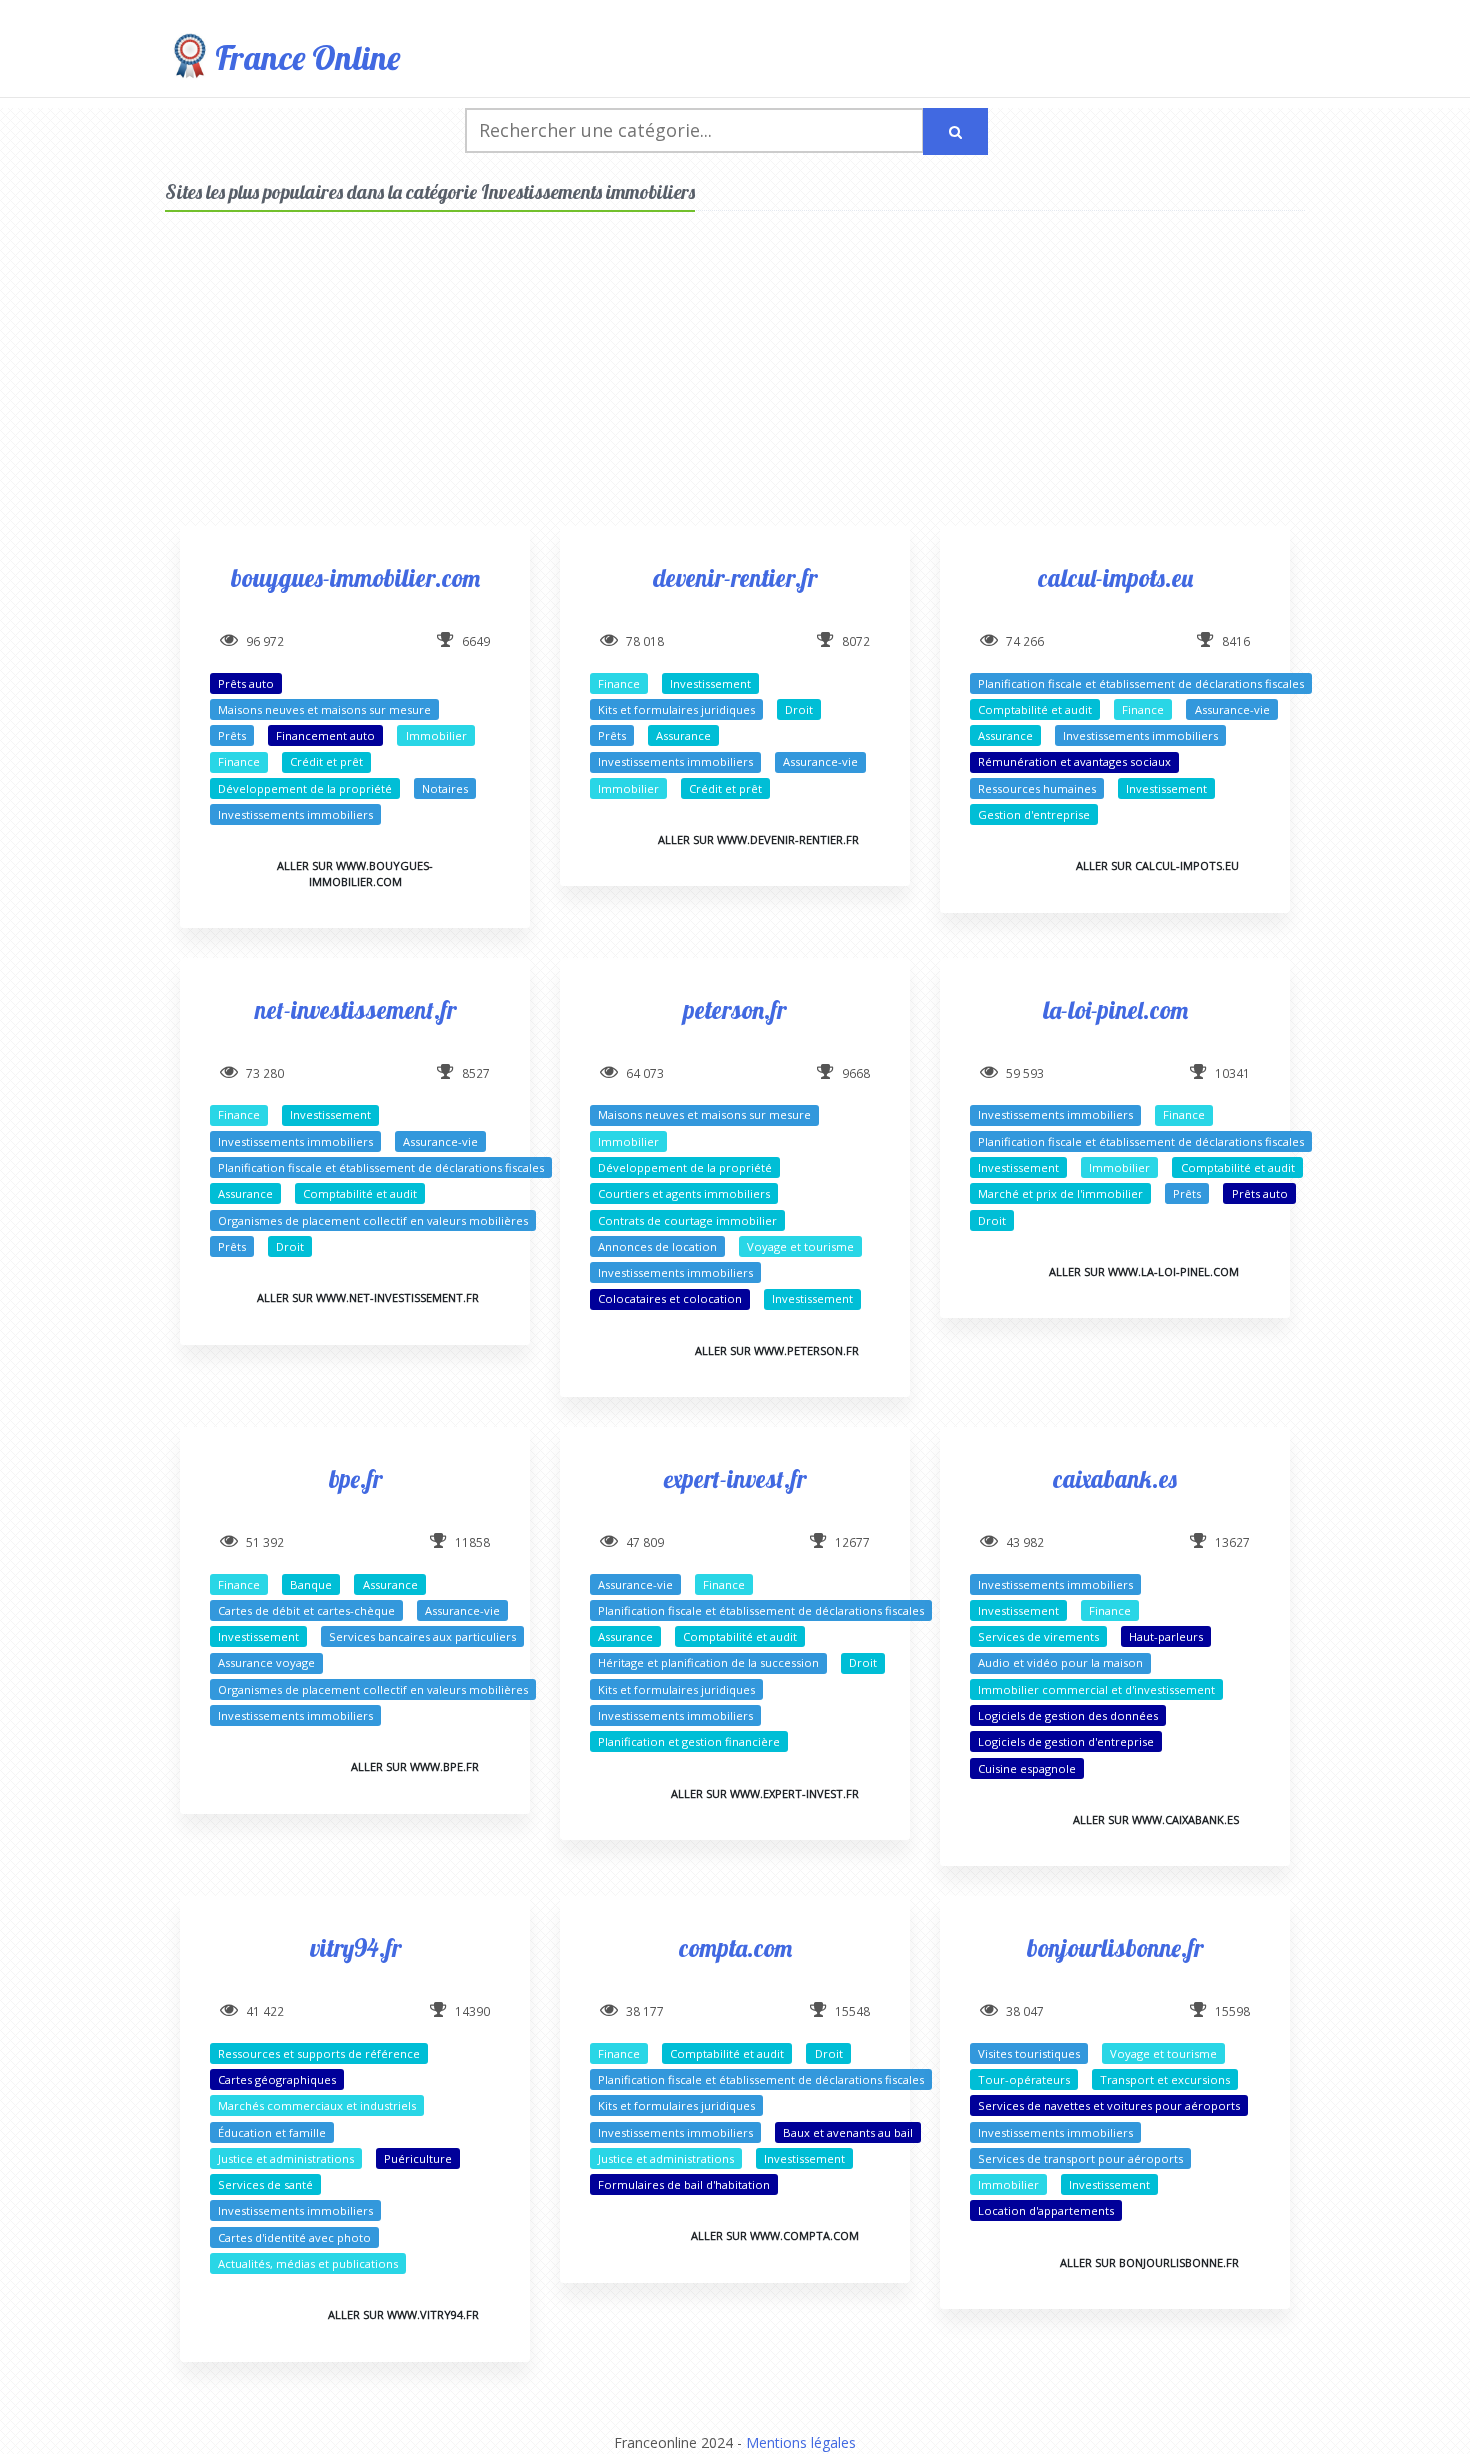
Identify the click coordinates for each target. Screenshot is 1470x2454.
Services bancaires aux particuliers (422, 1636)
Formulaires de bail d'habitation (684, 2184)
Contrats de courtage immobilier (687, 1220)
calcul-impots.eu (1115, 577)
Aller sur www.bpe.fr (415, 1766)
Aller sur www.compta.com (775, 2235)
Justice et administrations (286, 2158)
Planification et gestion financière (689, 1741)
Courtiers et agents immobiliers (684, 1193)
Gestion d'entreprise (1034, 814)
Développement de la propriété (305, 788)
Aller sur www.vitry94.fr (403, 2314)
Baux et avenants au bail (848, 2132)
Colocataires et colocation (670, 1298)
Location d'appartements (1046, 2210)
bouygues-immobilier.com (355, 577)
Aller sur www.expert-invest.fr (765, 1793)
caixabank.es (1115, 1478)
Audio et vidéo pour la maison (1060, 1662)
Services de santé (265, 2184)
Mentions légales (801, 2442)
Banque (311, 1584)
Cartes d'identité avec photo (294, 2237)
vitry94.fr (355, 1947)
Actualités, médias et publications (308, 2263)
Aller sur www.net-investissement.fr (368, 1297)
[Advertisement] (735, 386)
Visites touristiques (1029, 2053)
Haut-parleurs (1166, 1636)
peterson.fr (735, 1009)
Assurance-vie (820, 761)
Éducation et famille (272, 2132)
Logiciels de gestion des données (1068, 1715)
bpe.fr (355, 1478)
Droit (799, 709)
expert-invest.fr (735, 1478)
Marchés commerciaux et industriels (317, 2105)
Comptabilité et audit (1035, 709)
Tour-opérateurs (1024, 2079)
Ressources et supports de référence (319, 2053)
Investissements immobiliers (295, 814)
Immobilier (436, 735)
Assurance (683, 735)
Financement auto (325, 735)
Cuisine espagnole (1027, 1768)
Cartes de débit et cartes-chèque (306, 1610)
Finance (239, 761)
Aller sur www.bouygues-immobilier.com (355, 873)
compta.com (735, 1947)
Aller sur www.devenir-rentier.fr (758, 839)
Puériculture (418, 2158)
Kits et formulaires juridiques (676, 709)
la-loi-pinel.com (1115, 1009)
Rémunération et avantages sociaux (1074, 761)
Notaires (445, 788)
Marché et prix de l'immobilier (1060, 1193)
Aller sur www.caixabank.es (1156, 1819)
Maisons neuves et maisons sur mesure (324, 709)
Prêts (232, 735)
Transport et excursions (1165, 2079)
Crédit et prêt (326, 761)
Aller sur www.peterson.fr (777, 1350)
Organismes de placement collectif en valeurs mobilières (373, 1220)
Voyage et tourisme (800, 1246)
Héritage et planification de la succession (708, 1662)
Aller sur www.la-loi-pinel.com (1144, 1271)
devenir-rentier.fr (735, 577)
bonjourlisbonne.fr (1115, 1947)
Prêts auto (246, 683)
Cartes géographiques (277, 2079)
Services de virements (1038, 1636)
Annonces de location (657, 1246)
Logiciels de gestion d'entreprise (1066, 1741)
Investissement (710, 683)
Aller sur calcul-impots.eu (1157, 865)
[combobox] (694, 130)
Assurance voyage (266, 1662)
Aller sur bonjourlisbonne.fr (1149, 2262)
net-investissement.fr (355, 1009)
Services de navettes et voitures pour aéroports (1109, 2105)
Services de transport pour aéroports (1080, 2158)
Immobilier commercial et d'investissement (1096, 1689)
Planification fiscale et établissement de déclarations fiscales (1141, 683)
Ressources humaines (1037, 788)
